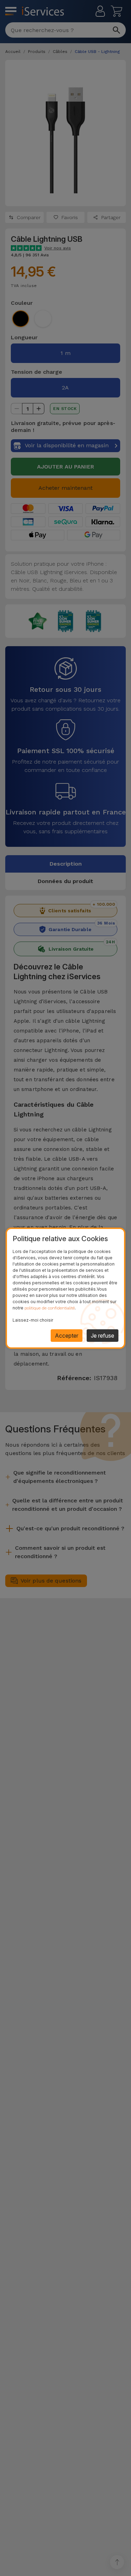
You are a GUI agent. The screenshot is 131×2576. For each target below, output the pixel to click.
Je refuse (103, 1336)
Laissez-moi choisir (33, 1320)
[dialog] (65, 1288)
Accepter (67, 1336)
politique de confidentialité (50, 1308)
